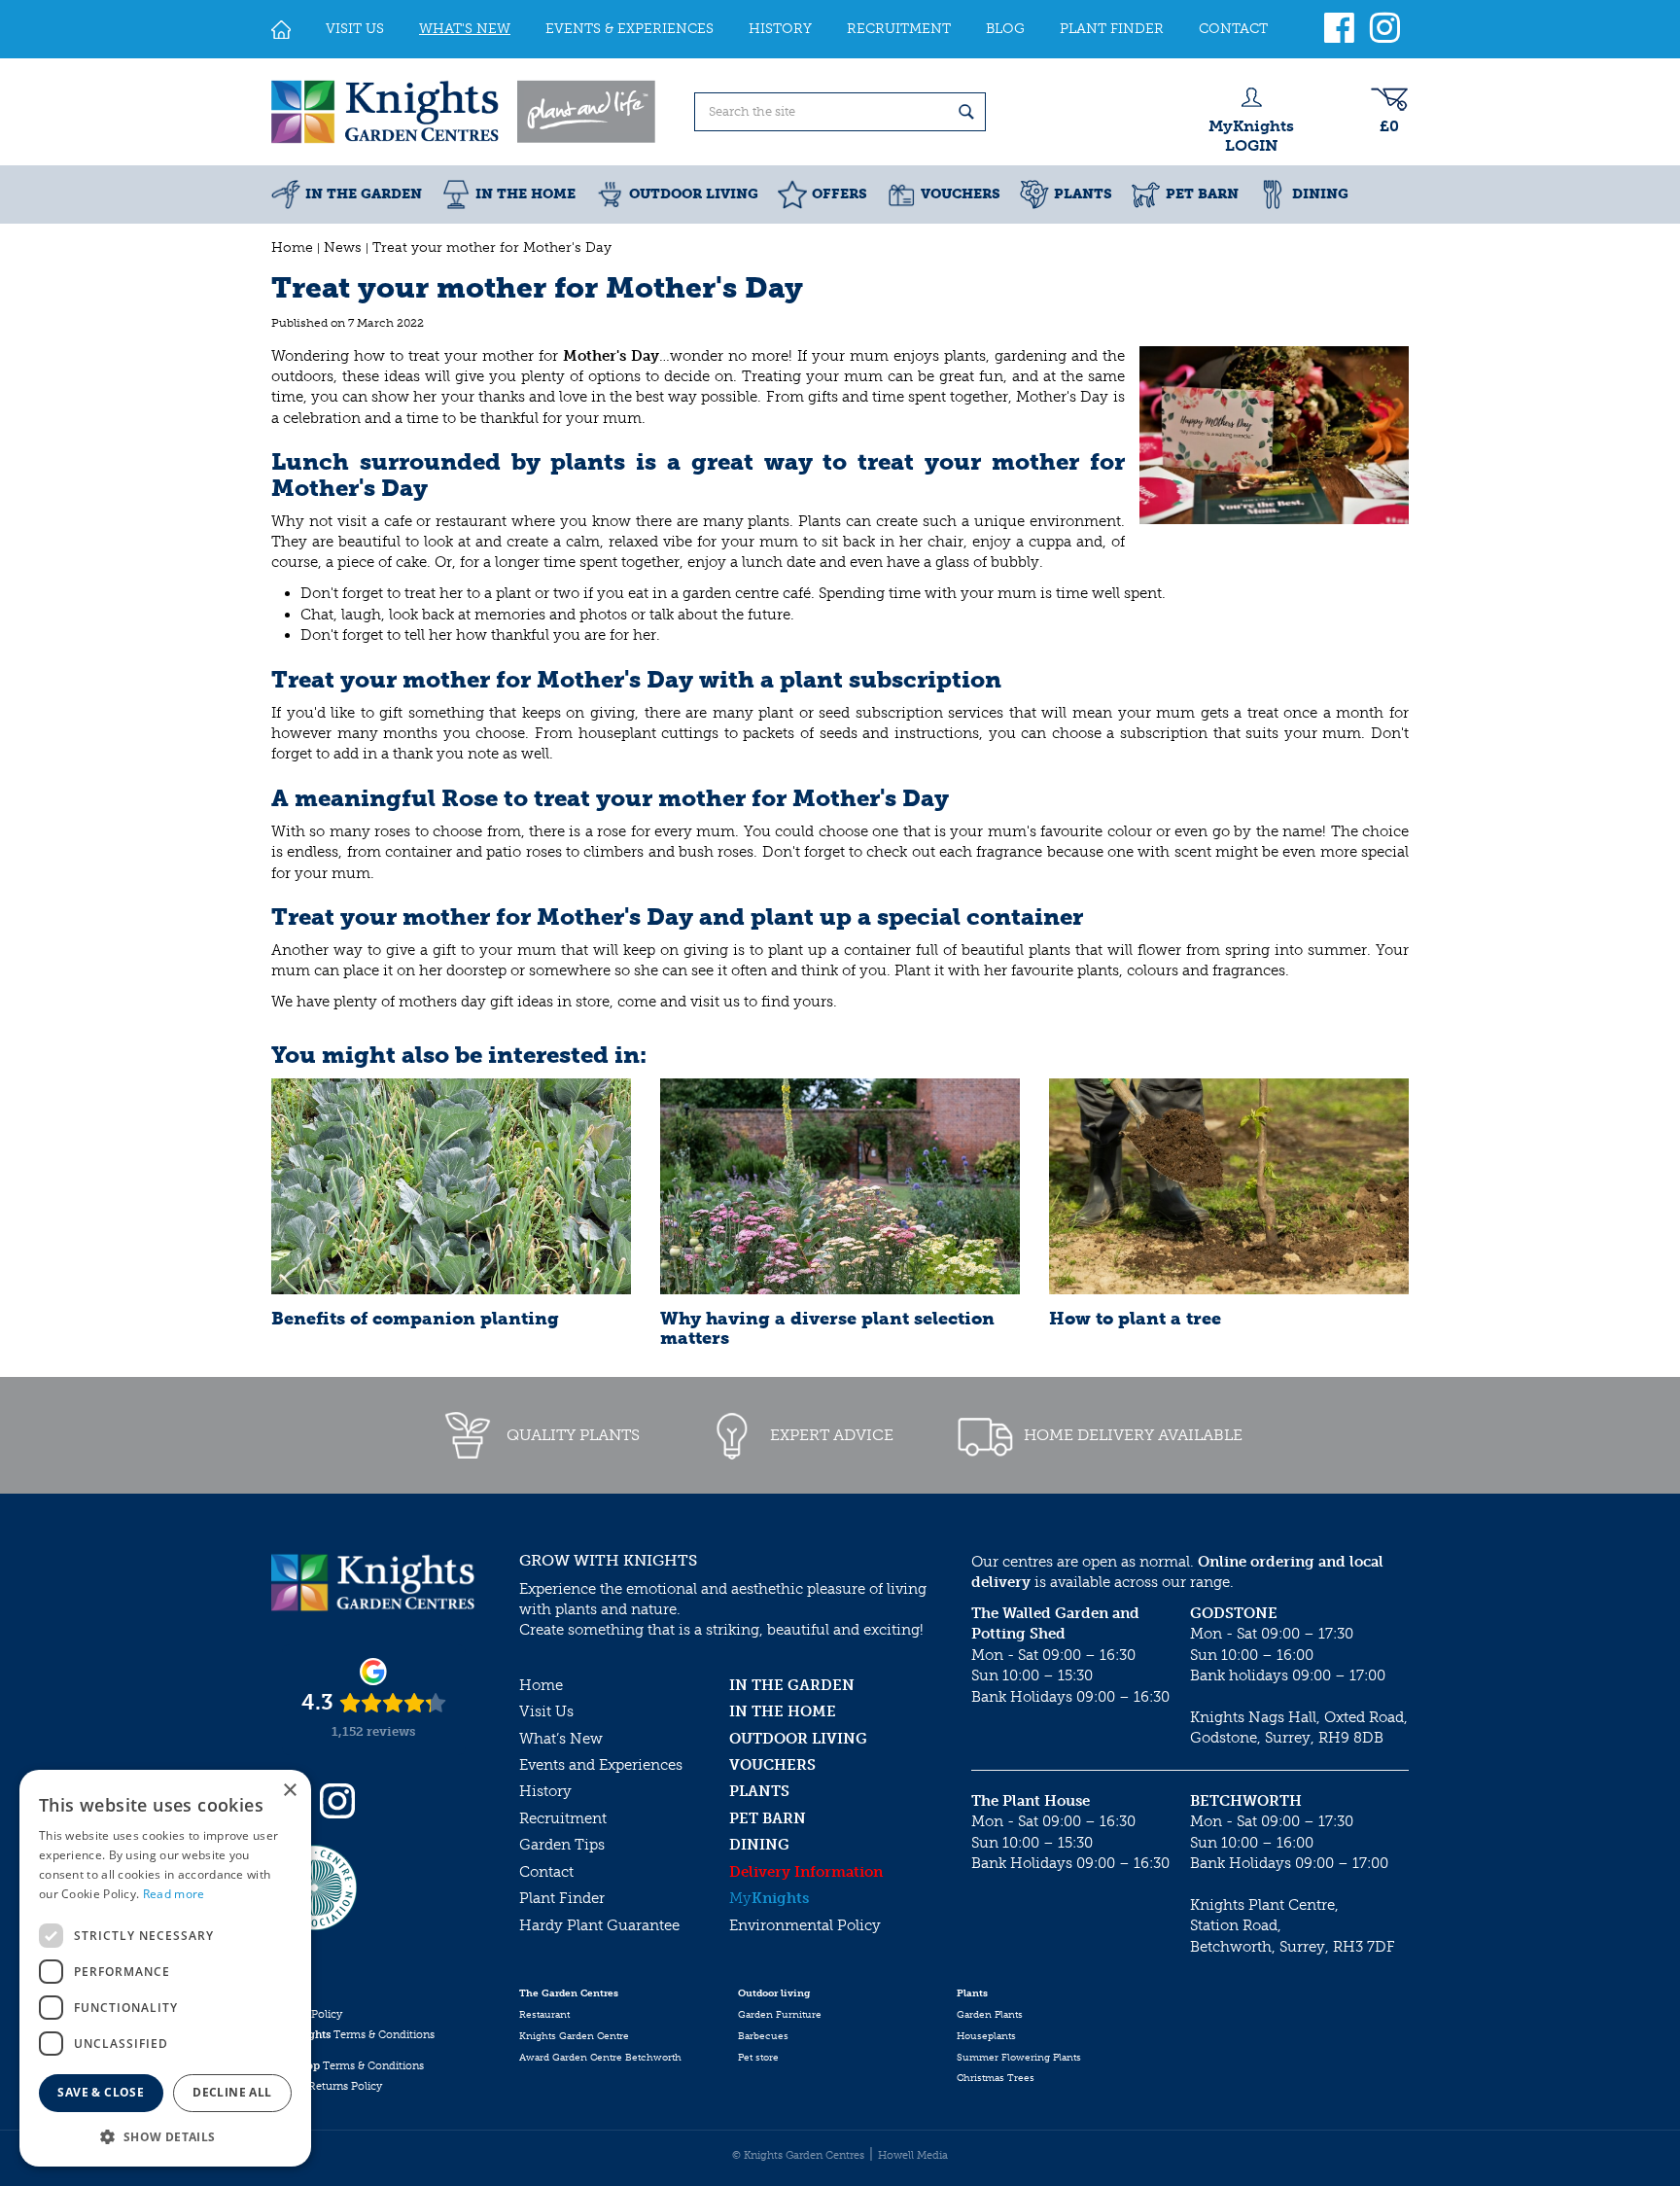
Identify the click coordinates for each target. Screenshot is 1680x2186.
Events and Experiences (601, 1765)
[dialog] (165, 1968)
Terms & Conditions (353, 2035)
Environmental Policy (805, 1925)
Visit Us (546, 1711)
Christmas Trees (996, 2078)
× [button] (289, 1791)
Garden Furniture (780, 2015)
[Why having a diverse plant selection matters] (840, 1186)
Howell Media (913, 2155)
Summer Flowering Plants (1019, 2058)
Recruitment (563, 1818)
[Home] (281, 29)
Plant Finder (562, 1898)
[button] (165, 2136)
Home (541, 1685)
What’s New (561, 1739)
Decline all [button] (232, 2092)
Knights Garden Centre (574, 2036)
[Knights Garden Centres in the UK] (465, 112)
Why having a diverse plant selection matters (827, 1328)
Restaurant (544, 2015)
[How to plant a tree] (1229, 1186)
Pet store (758, 2058)
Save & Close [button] (101, 2092)
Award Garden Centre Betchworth (600, 2058)
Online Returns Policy (327, 2086)
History (545, 1791)
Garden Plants (990, 2015)
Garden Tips (562, 1845)
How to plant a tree (1135, 1319)
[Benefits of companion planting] (451, 1186)
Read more (174, 1894)
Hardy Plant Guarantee (599, 1925)
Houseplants (986, 2036)
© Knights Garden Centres (798, 2155)
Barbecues (763, 2036)
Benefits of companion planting (415, 1319)
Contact (546, 1872)
